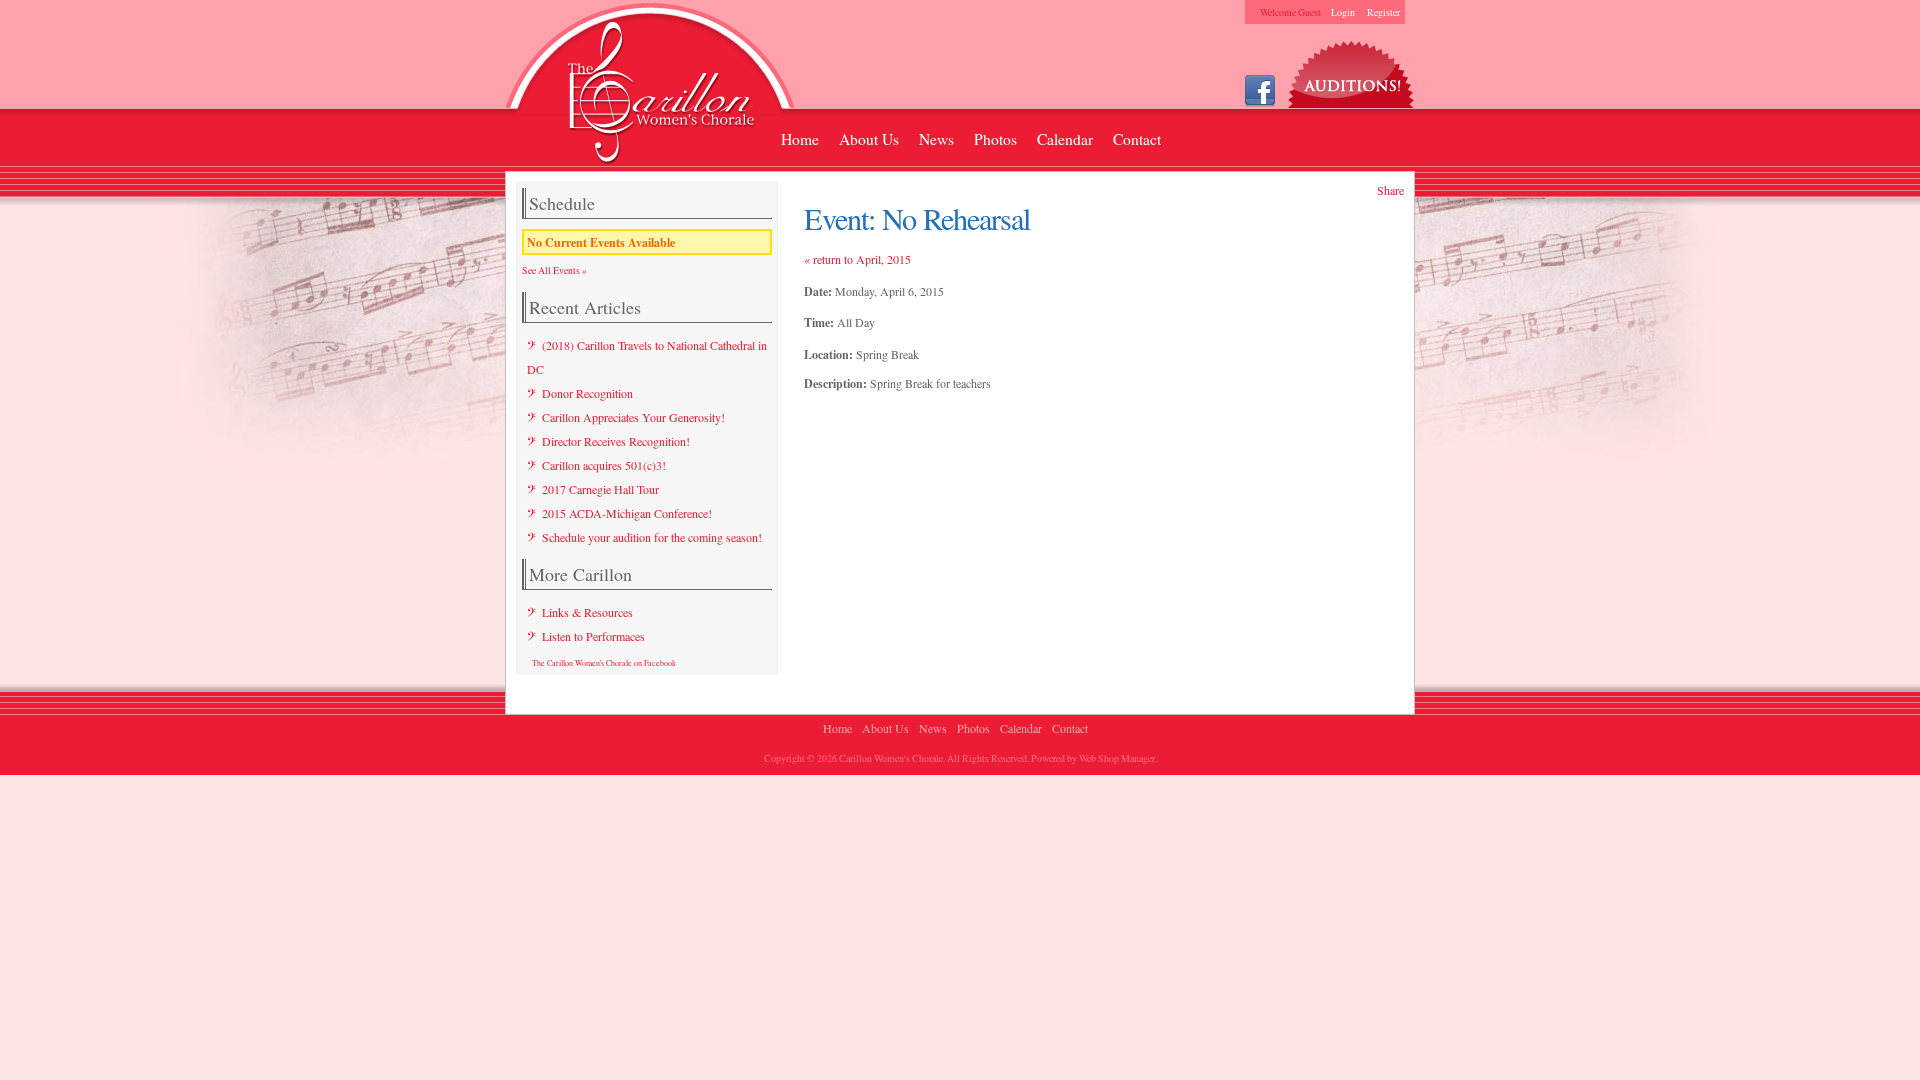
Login (1343, 12)
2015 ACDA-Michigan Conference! (627, 513)
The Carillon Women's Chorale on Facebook (604, 663)
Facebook (1260, 89)
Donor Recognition (587, 393)
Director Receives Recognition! (616, 441)
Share (1390, 190)
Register (1383, 12)
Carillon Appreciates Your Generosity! (633, 417)
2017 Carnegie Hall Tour (600, 489)
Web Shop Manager (1117, 758)
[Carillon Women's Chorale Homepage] (650, 87)
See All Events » (554, 270)
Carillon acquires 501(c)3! (604, 465)
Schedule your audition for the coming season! (652, 537)
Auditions (1351, 69)
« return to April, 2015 (857, 259)
